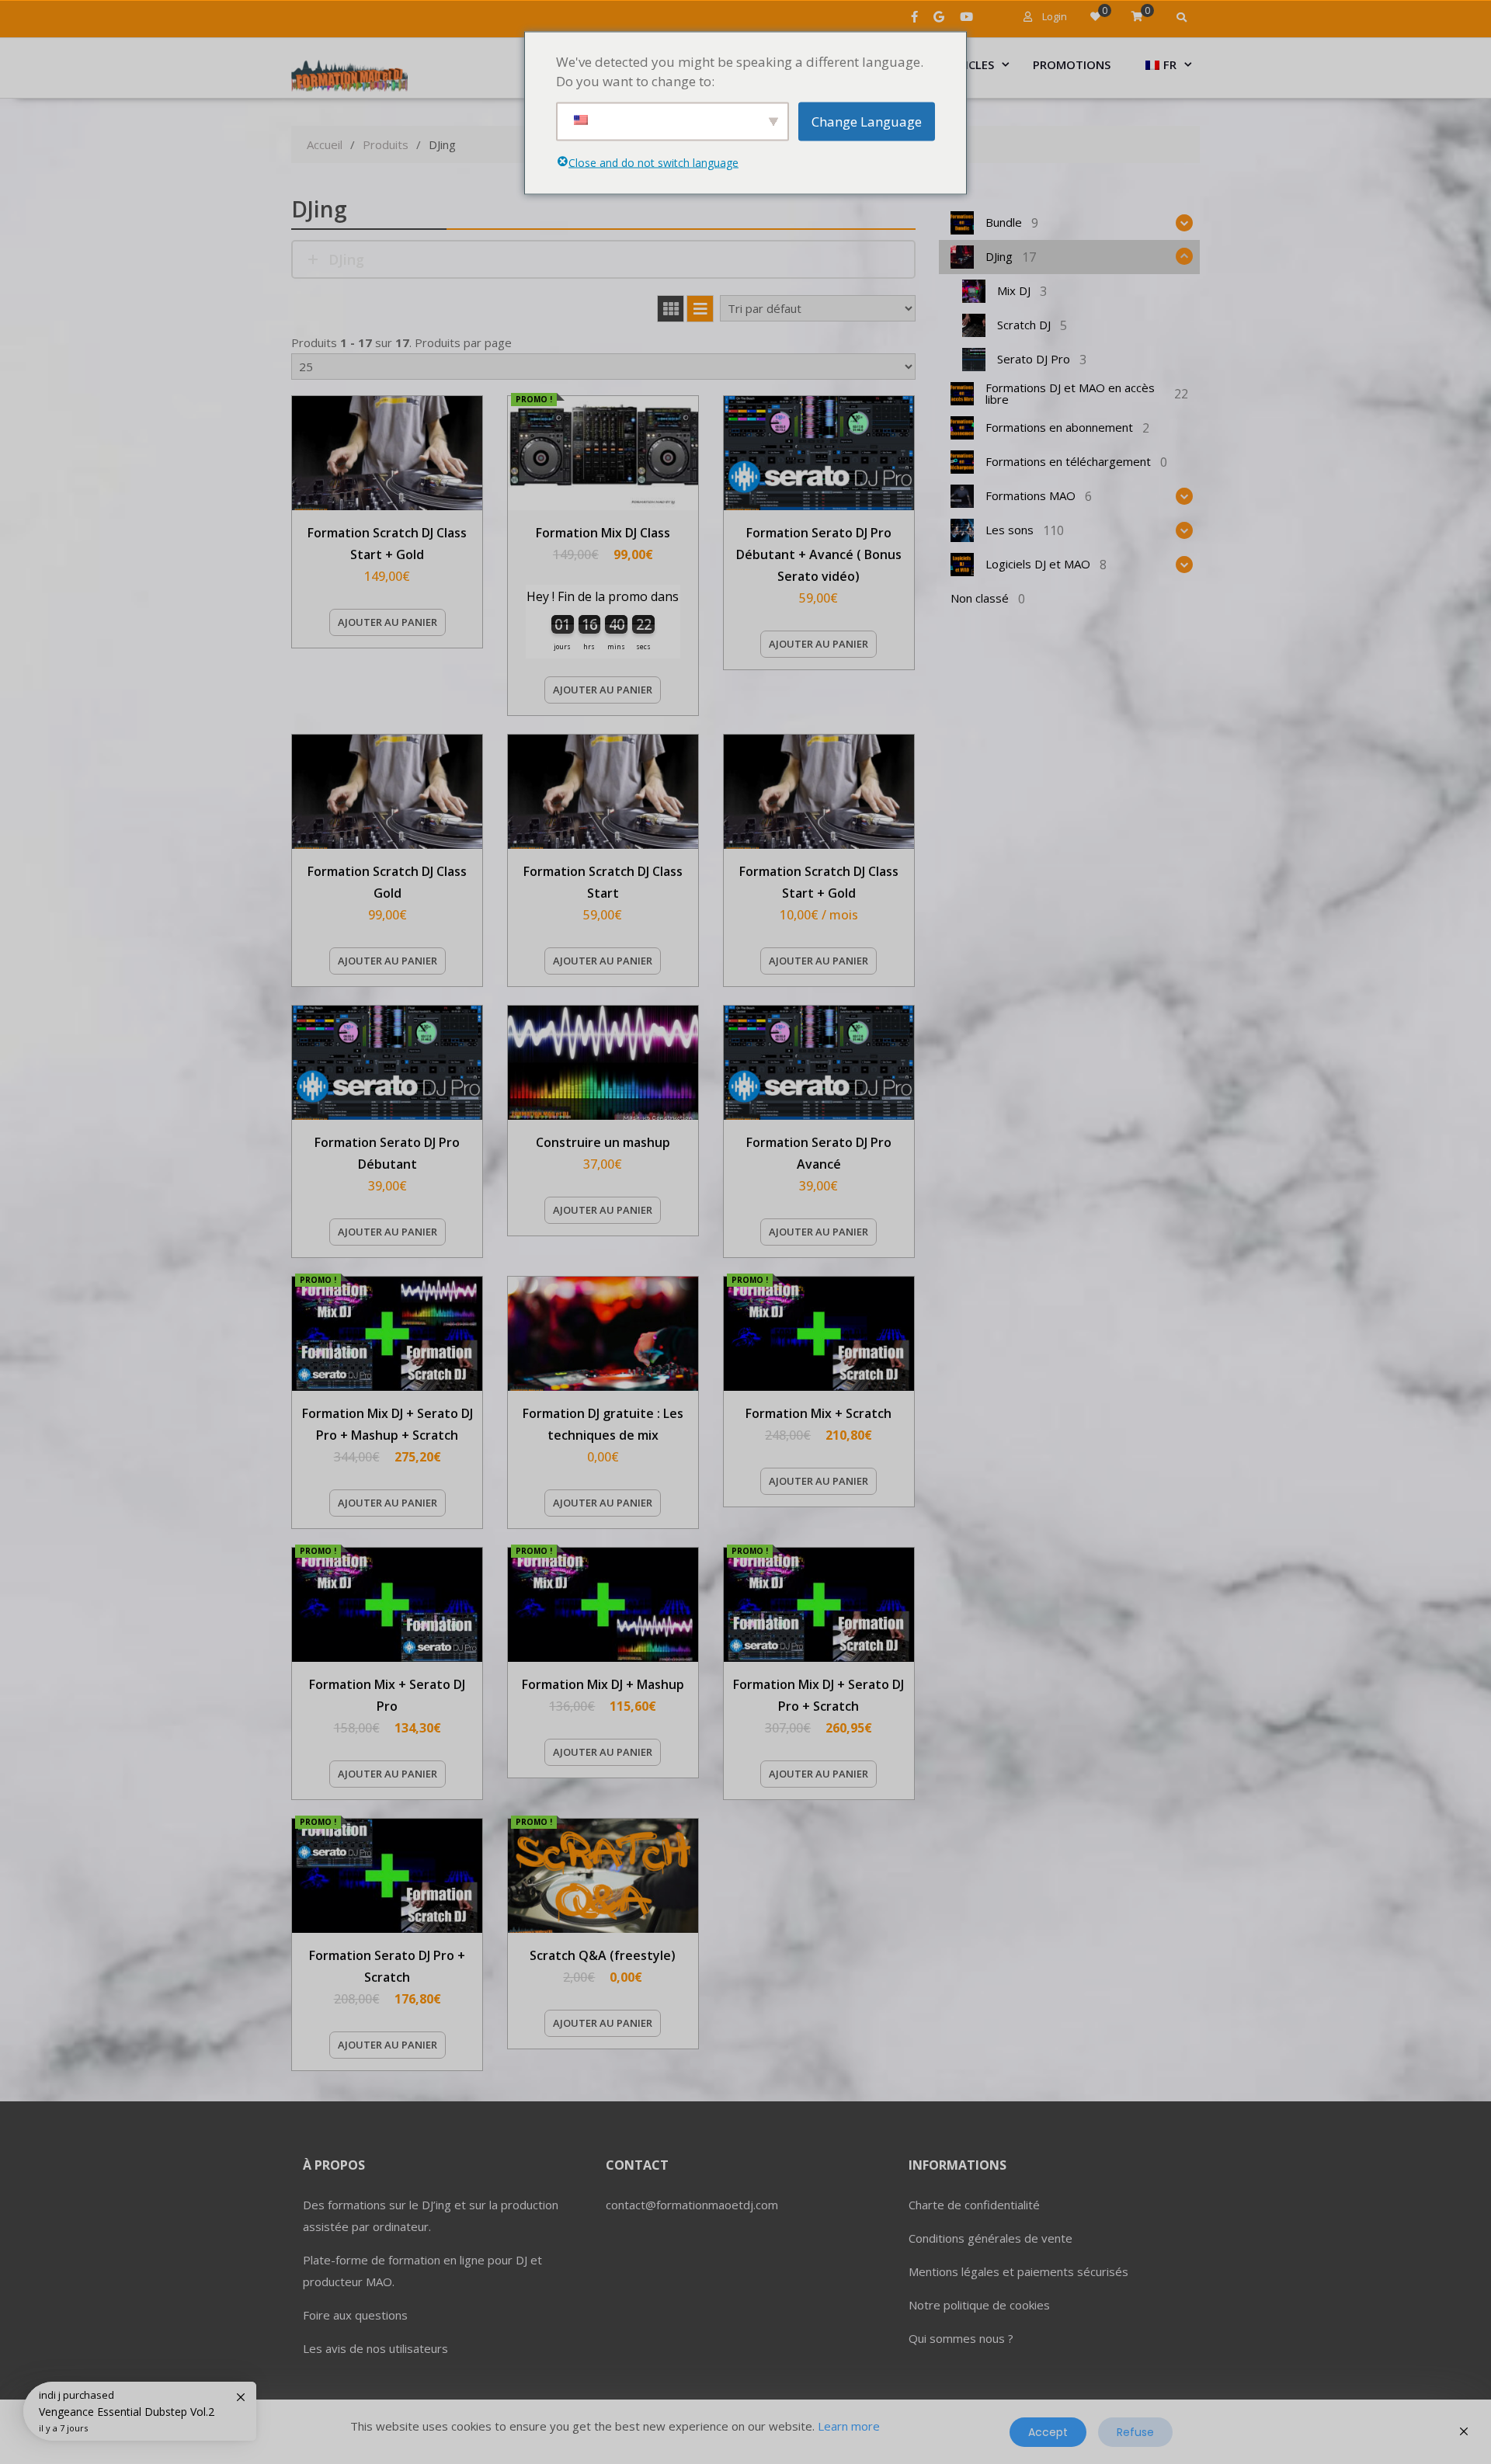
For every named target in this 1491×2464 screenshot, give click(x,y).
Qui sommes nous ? (961, 2338)
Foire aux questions (355, 2315)
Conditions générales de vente (991, 2238)
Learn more (849, 2426)
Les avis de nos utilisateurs (375, 2348)
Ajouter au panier (388, 622)
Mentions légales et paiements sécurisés (1018, 2271)
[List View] (700, 309)
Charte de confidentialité (974, 2205)
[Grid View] (671, 309)
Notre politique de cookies (979, 2305)
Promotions (1072, 64)
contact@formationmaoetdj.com (692, 2205)
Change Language (867, 121)
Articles (968, 64)
